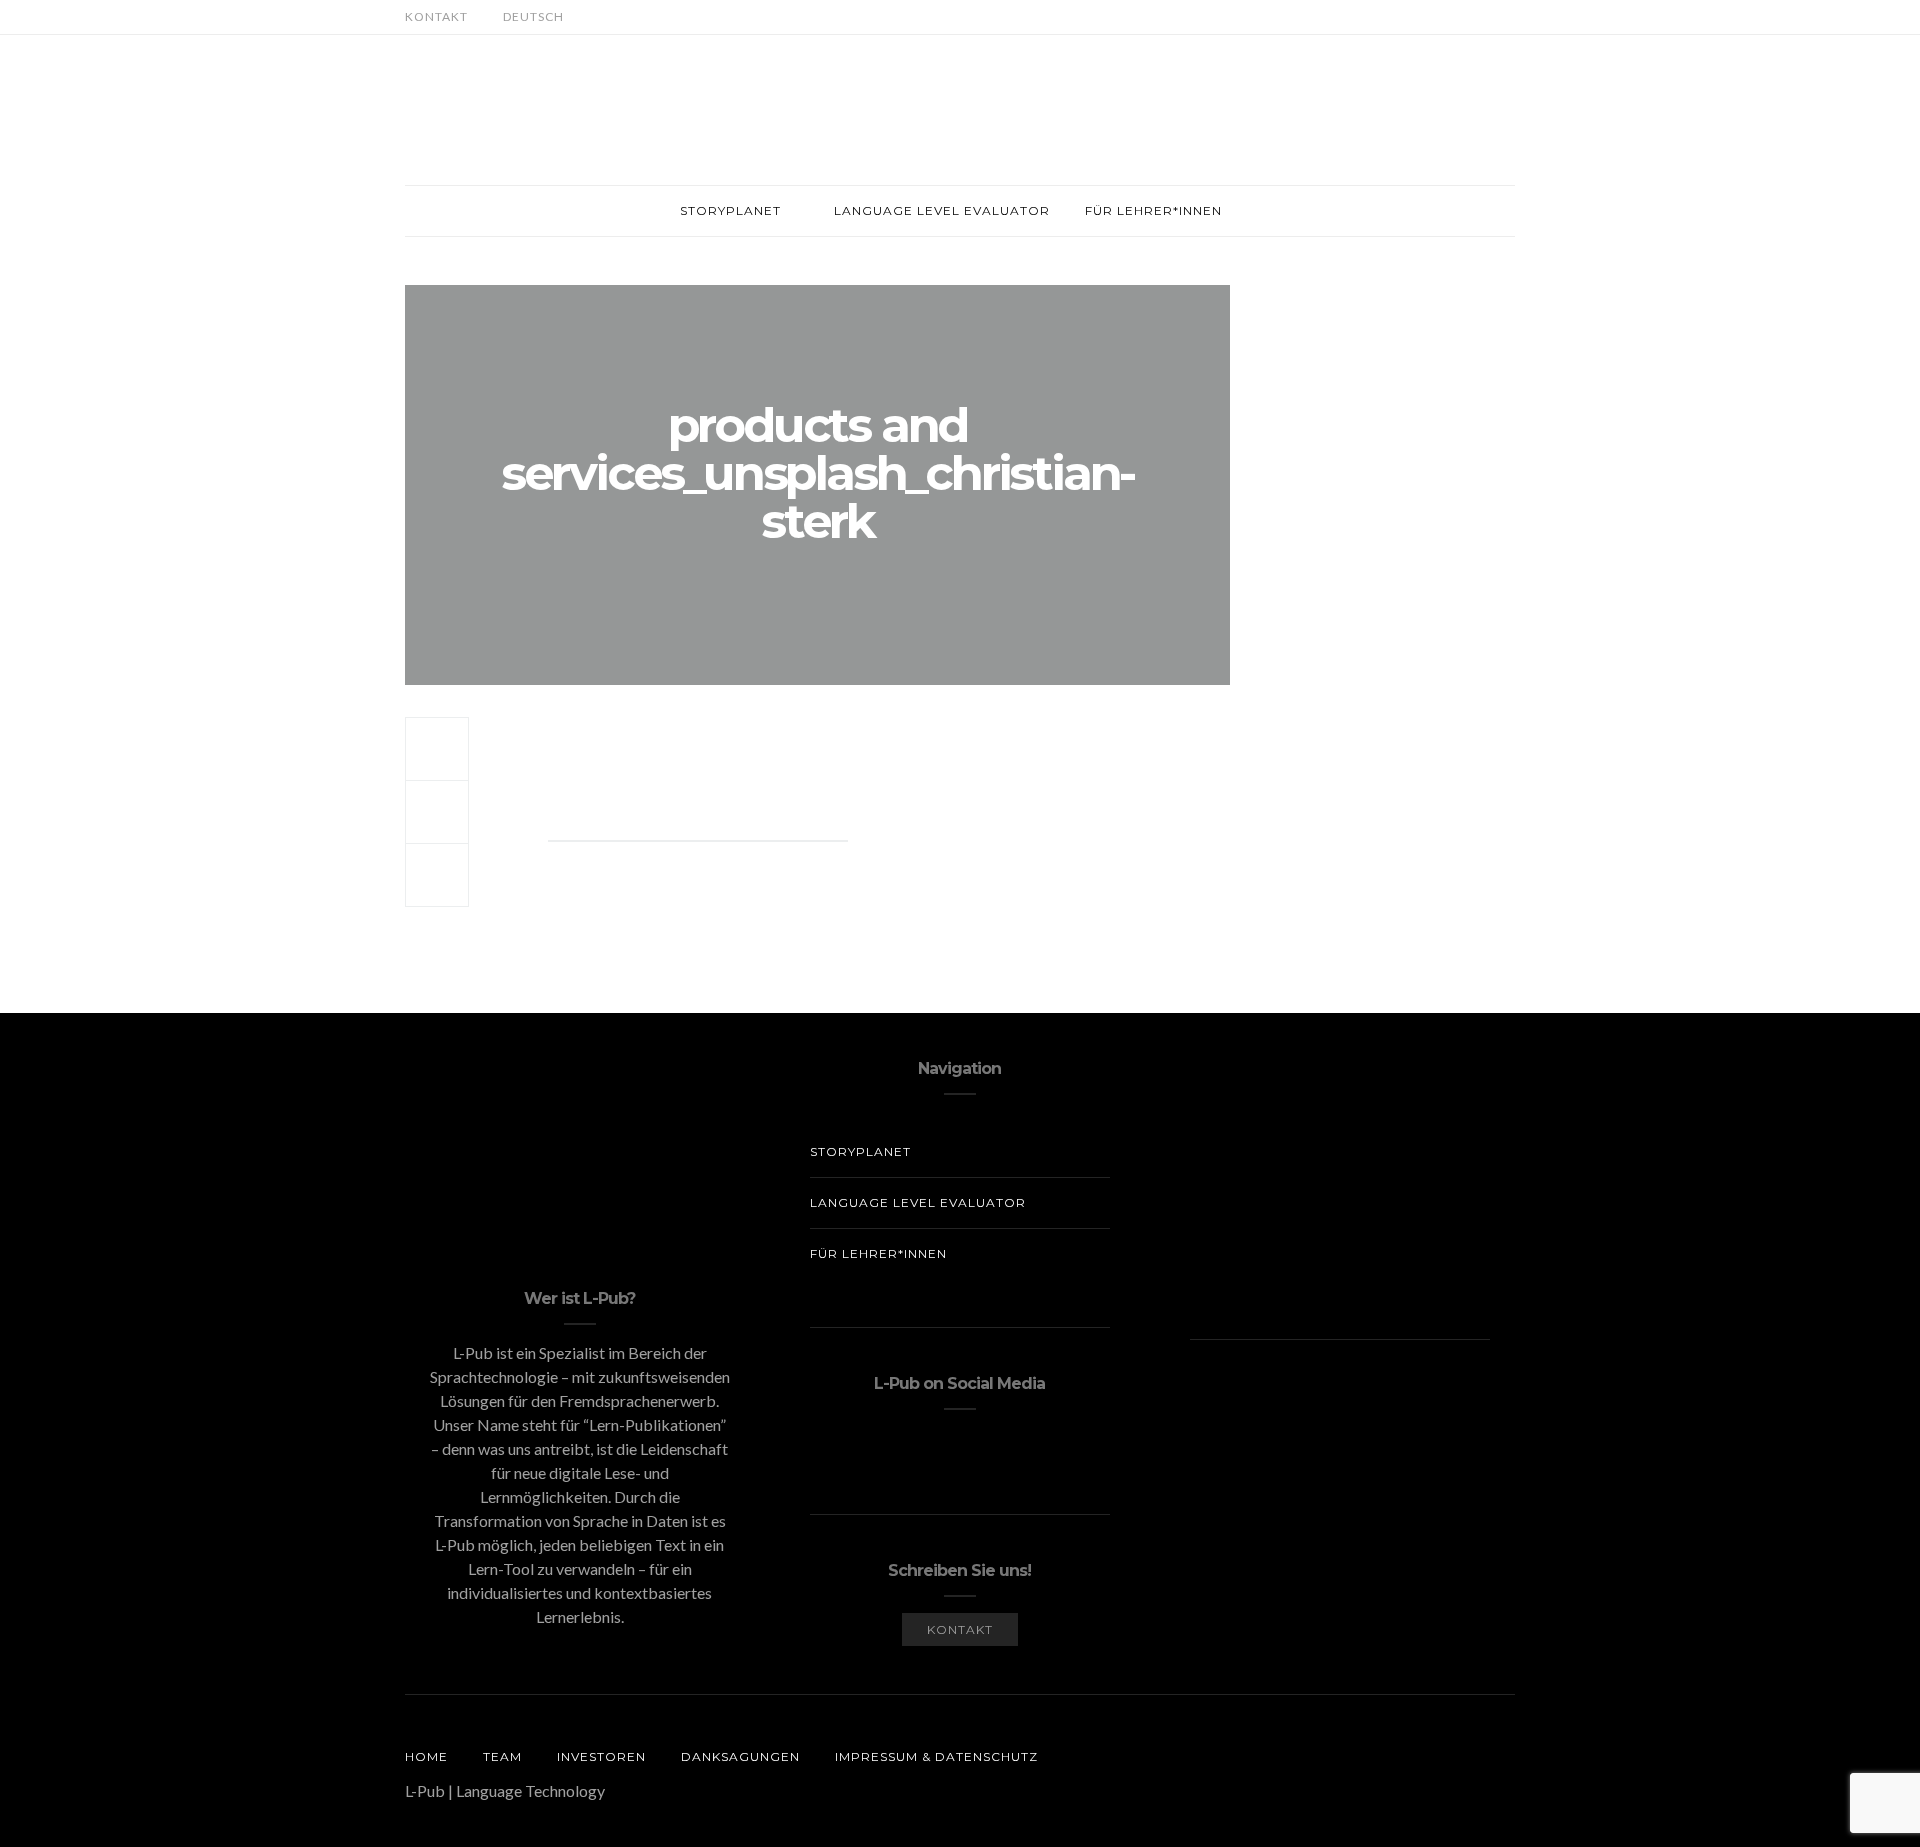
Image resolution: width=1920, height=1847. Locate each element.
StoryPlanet (730, 210)
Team (502, 1756)
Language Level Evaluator (942, 210)
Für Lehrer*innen (1153, 210)
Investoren (601, 1756)
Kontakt (436, 16)
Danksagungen (740, 1756)
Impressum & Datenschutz (936, 1756)
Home (426, 1756)
